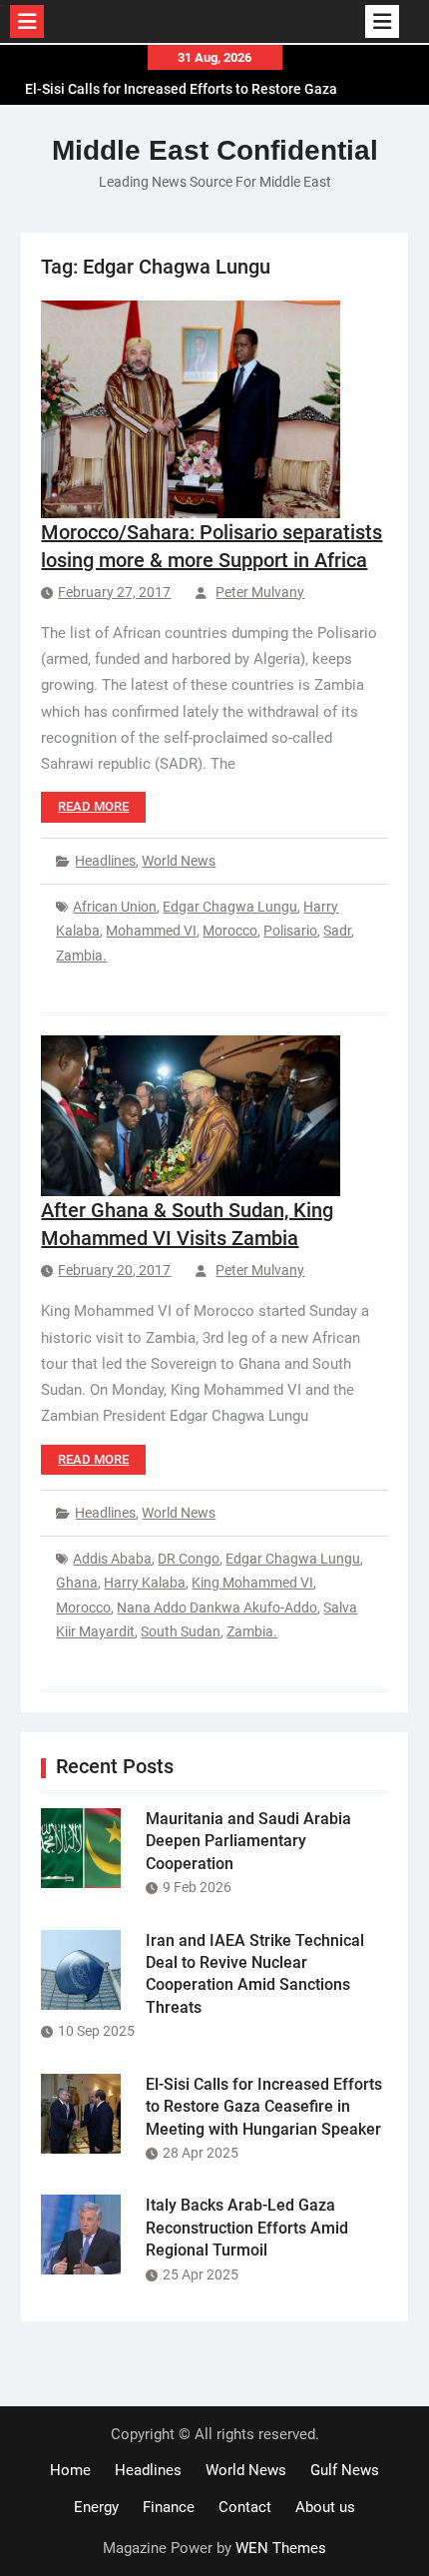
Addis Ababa (112, 1559)
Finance (169, 2507)
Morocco (230, 931)
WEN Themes (281, 2548)
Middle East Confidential (215, 150)
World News (179, 861)
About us (325, 2507)
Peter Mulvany (260, 592)
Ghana (77, 1583)
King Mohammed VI (252, 1583)
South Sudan (181, 1631)
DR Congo (189, 1559)
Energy (96, 2507)
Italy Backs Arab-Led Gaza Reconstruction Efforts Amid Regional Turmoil (247, 2228)
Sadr (337, 931)
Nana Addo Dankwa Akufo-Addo (217, 1608)
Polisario (290, 931)
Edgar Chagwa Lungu (230, 907)
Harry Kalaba (145, 1583)
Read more (93, 806)
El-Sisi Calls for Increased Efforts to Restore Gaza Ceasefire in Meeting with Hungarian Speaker (181, 87)
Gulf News (345, 2470)
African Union (115, 907)
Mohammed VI (151, 931)
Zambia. (81, 956)
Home (70, 2470)
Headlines (105, 861)
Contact (245, 2507)
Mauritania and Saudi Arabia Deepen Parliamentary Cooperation (248, 1841)
